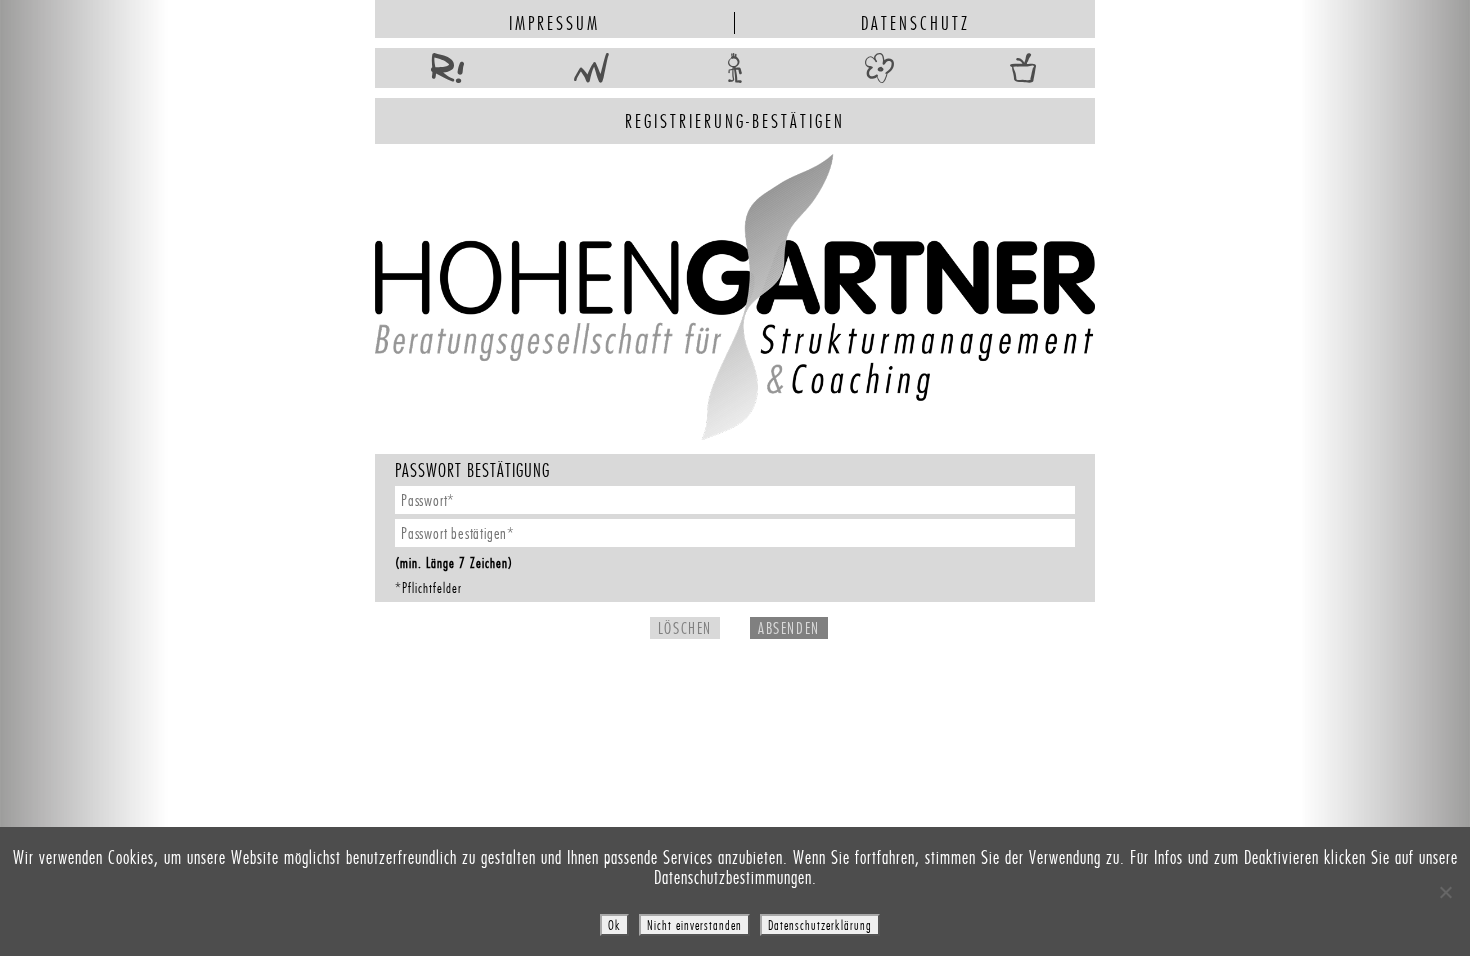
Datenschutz (915, 23)
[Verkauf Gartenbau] (1023, 70)
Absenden (789, 628)
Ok (614, 925)
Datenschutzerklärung (820, 925)
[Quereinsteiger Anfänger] (735, 70)
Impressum (554, 23)
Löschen (685, 628)
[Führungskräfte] (591, 70)
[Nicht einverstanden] (1445, 892)
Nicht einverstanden (694, 925)
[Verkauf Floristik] (879, 70)
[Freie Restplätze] (447, 70)
